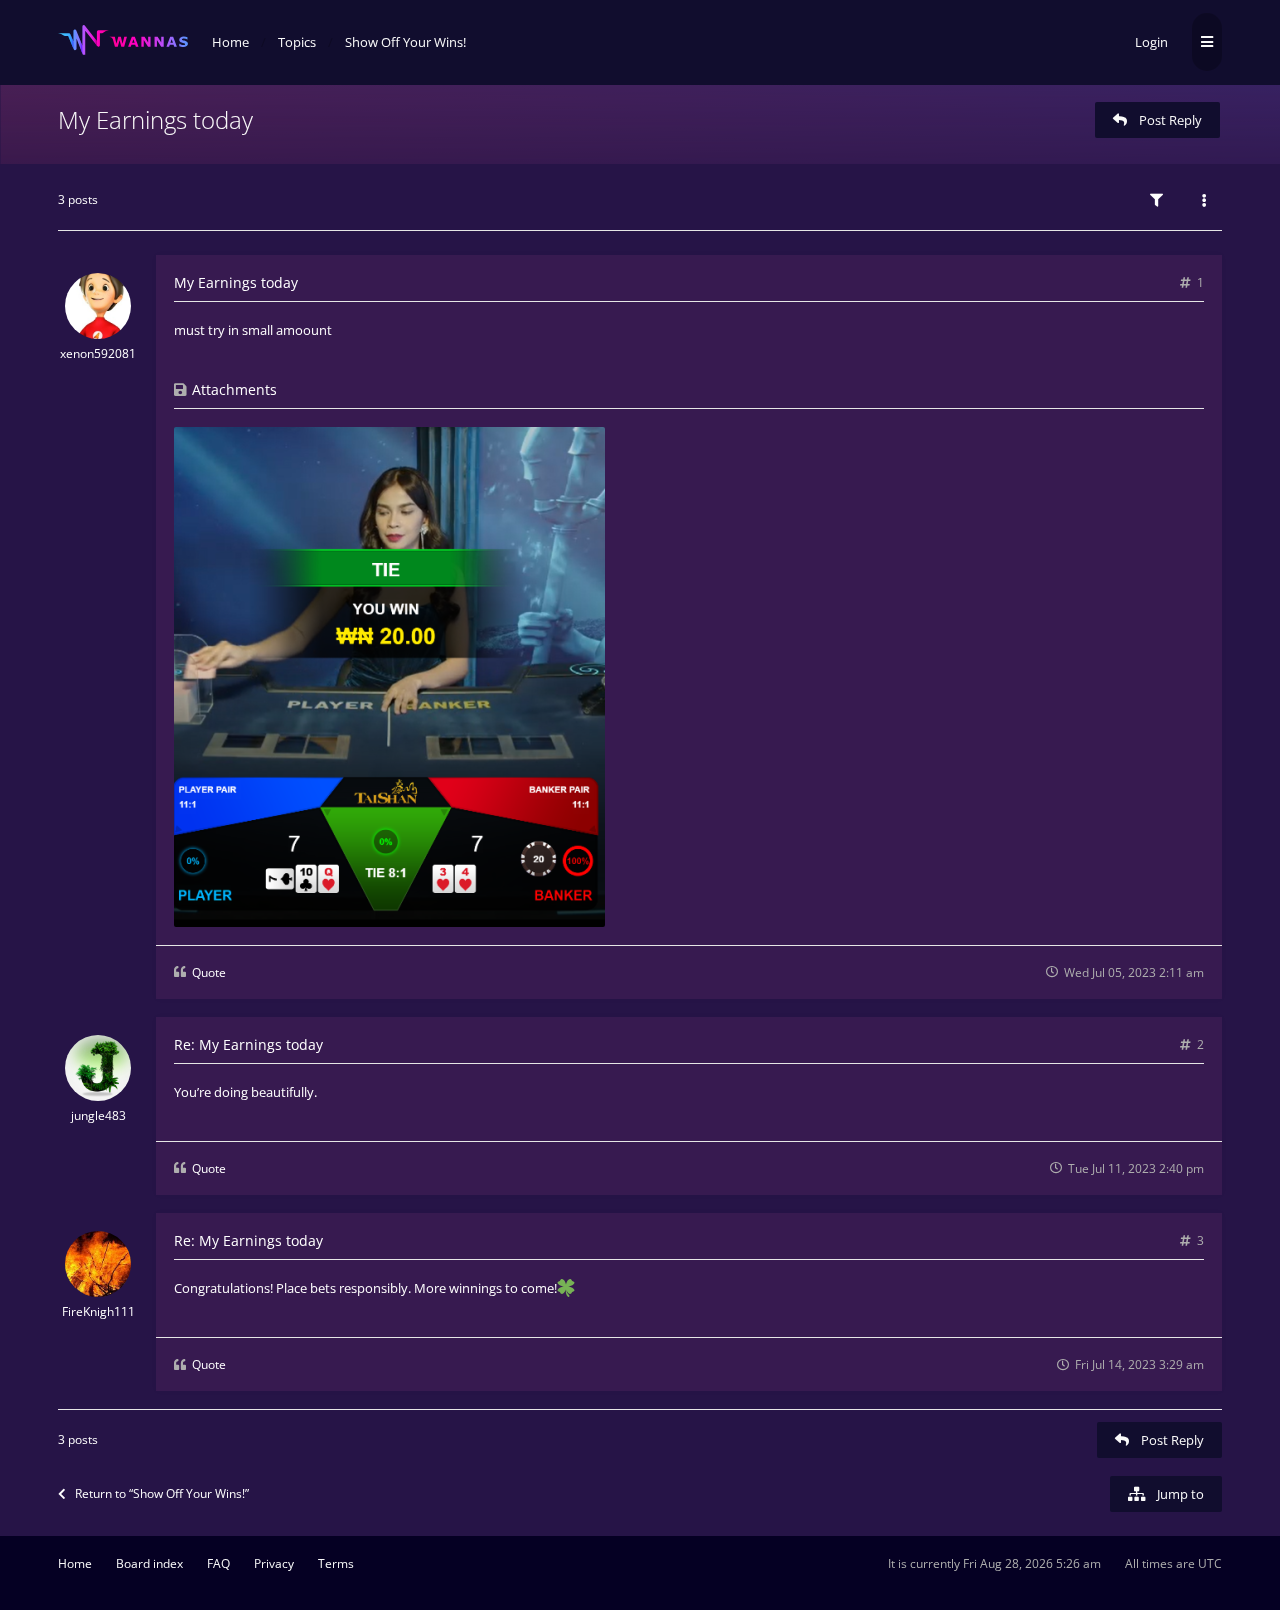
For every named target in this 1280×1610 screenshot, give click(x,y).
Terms (336, 1563)
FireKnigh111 (98, 1311)
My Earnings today (155, 119)
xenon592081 (98, 353)
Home (75, 1563)
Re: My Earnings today (248, 1044)
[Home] (123, 40)
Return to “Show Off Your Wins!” (162, 1493)
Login (1151, 42)
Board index (149, 1563)
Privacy (274, 1563)
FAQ (218, 1563)
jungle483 (98, 1115)
